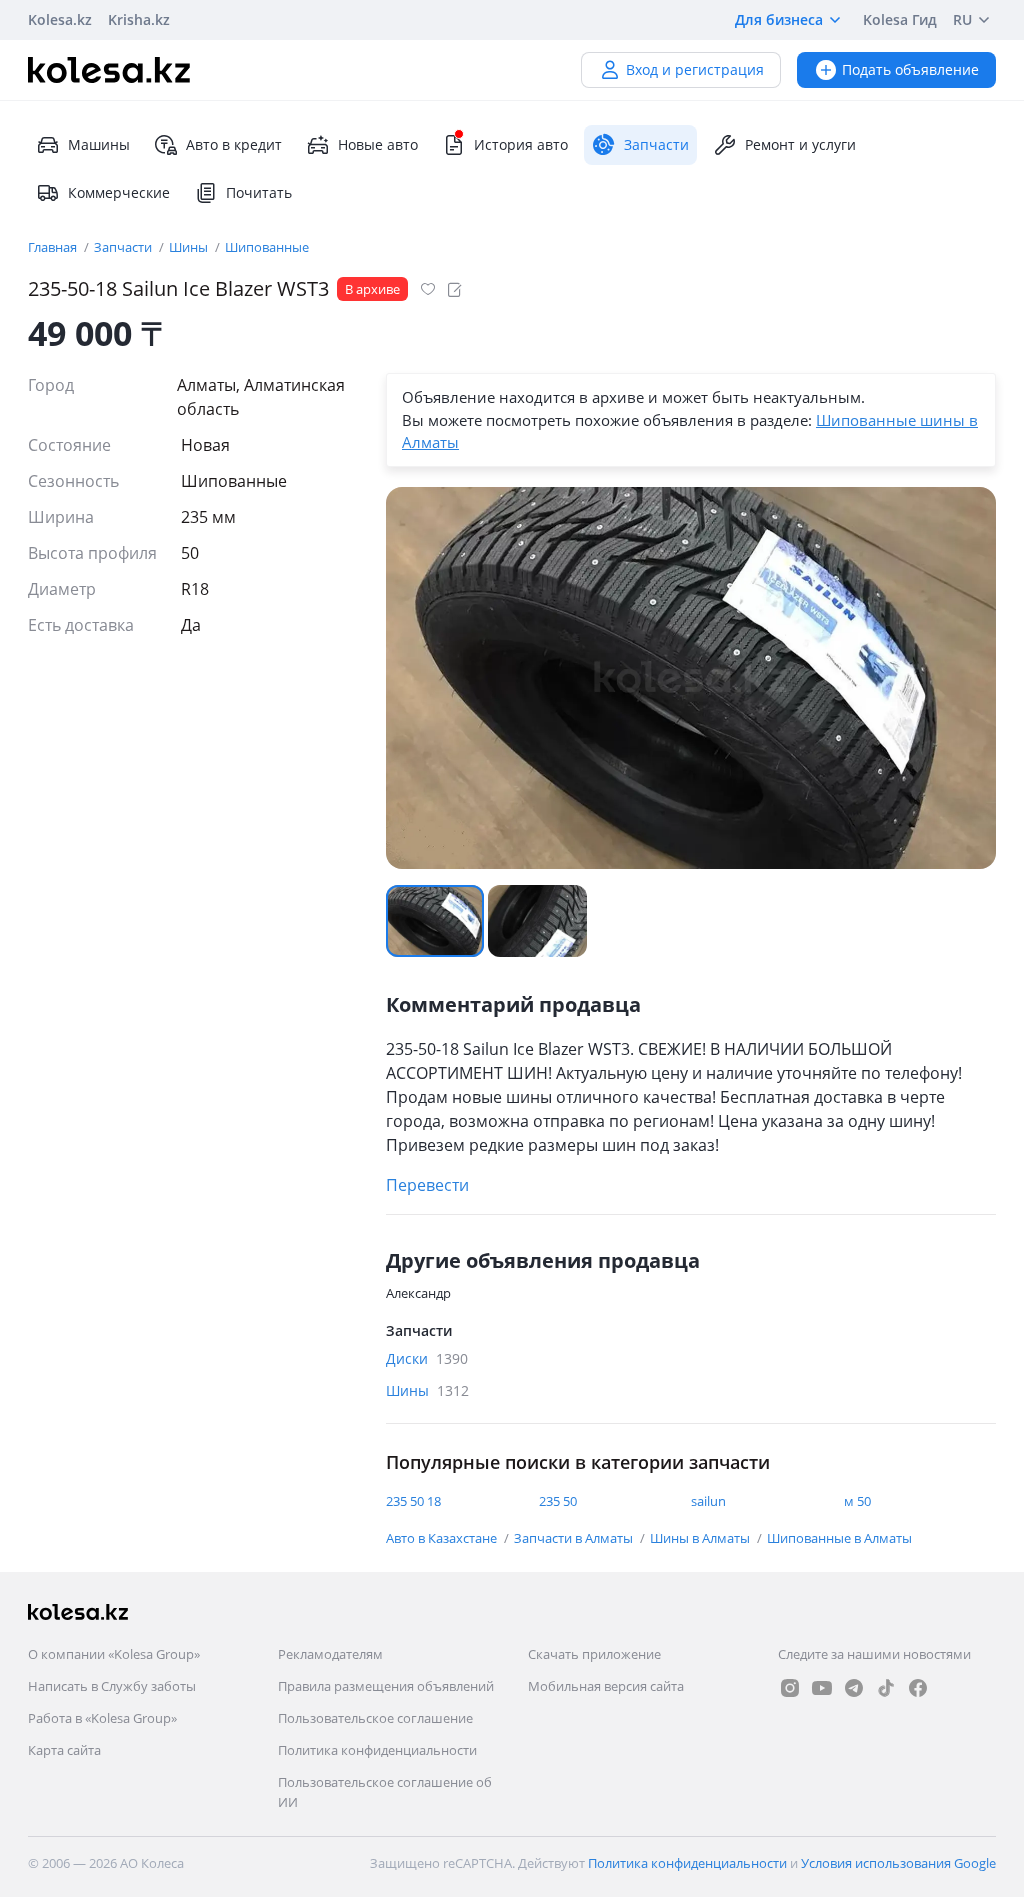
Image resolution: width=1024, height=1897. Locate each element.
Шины (190, 247)
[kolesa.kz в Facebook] (918, 1688)
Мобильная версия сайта (606, 1686)
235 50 (558, 1501)
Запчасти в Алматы (575, 1538)
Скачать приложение (594, 1654)
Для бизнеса (779, 19)
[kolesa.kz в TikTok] (886, 1688)
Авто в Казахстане (443, 1538)
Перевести (427, 1185)
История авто (521, 144)
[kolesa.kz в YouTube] (822, 1688)
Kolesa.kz (60, 19)
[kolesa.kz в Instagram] (790, 1688)
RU (962, 19)
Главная (54, 247)
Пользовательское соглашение (375, 1718)
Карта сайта (64, 1750)
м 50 (857, 1501)
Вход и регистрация (695, 69)
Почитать (259, 192)
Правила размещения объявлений (386, 1686)
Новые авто (378, 144)
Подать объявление (910, 69)
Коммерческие (119, 192)
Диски (427, 1358)
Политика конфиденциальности (377, 1750)
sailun (708, 1501)
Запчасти (124, 247)
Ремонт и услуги (800, 144)
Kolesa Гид (900, 19)
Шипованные (267, 247)
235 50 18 (413, 1501)
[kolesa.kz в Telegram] (854, 1688)
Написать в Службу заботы (112, 1686)
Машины (99, 144)
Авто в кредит (234, 144)
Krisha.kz (139, 19)
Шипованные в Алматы (839, 1538)
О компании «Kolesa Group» (114, 1654)
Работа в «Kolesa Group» (102, 1718)
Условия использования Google (898, 1863)
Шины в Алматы (701, 1538)
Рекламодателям (330, 1654)
